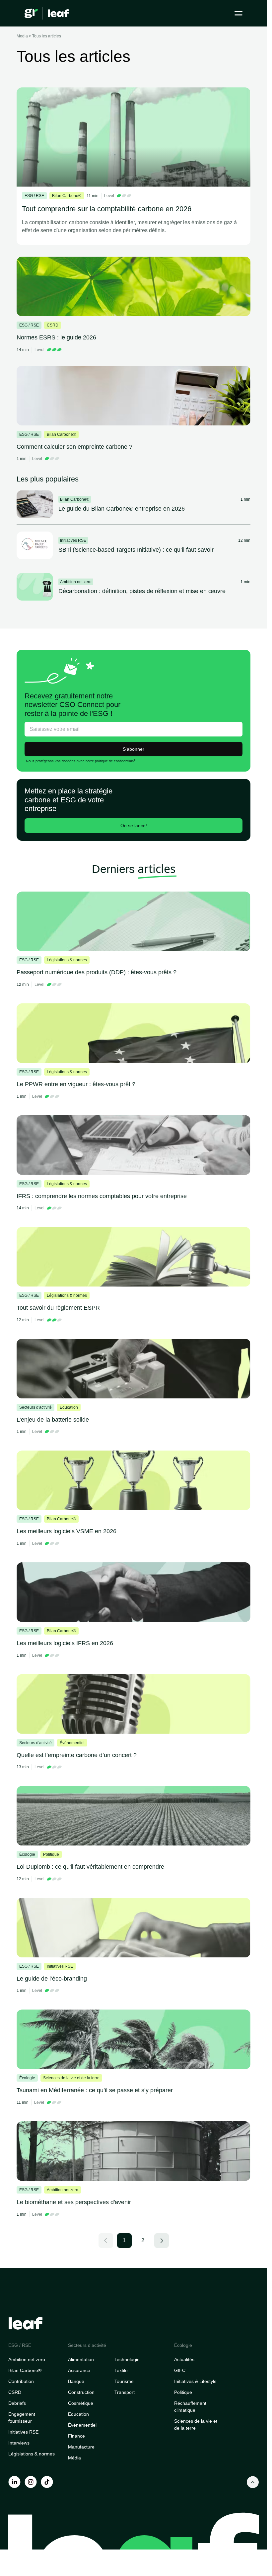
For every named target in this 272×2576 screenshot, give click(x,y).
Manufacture (81, 2447)
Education (78, 2414)
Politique (183, 2392)
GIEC (180, 2370)
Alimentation (81, 2359)
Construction (81, 2392)
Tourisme (124, 2381)
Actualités (184, 2359)
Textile (121, 2370)
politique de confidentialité (115, 761)
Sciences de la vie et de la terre (196, 2424)
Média (74, 2458)
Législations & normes (32, 2454)
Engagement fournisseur (22, 2418)
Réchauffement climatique (190, 2407)
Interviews (19, 2443)
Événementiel (82, 2425)
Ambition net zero (27, 2359)
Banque (76, 2381)
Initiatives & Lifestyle (195, 2381)
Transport (125, 2392)
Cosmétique (81, 2403)
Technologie (127, 2359)
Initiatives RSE (23, 2432)
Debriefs (17, 2403)
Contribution (21, 2381)
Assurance (79, 2370)
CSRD (15, 2392)
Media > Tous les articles (39, 36)
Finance (76, 2436)
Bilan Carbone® (25, 2370)
